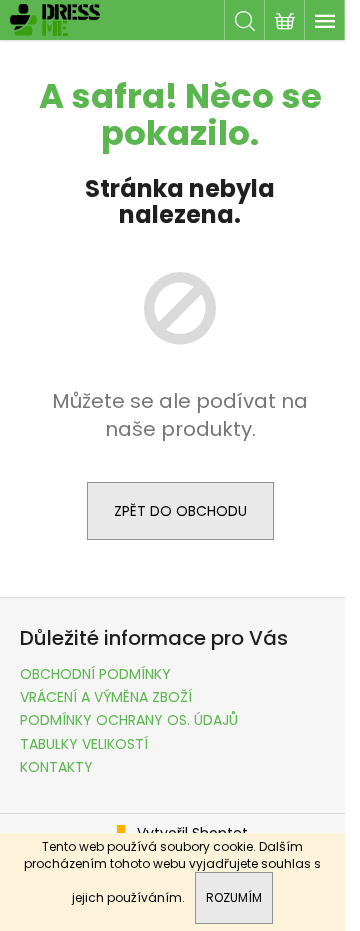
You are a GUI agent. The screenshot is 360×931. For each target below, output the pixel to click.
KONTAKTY (56, 767)
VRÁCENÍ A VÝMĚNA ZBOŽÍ (106, 697)
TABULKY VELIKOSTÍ (84, 744)
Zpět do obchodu (180, 511)
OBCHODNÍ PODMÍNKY (95, 674)
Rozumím (234, 897)
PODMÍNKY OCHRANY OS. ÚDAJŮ (129, 720)
